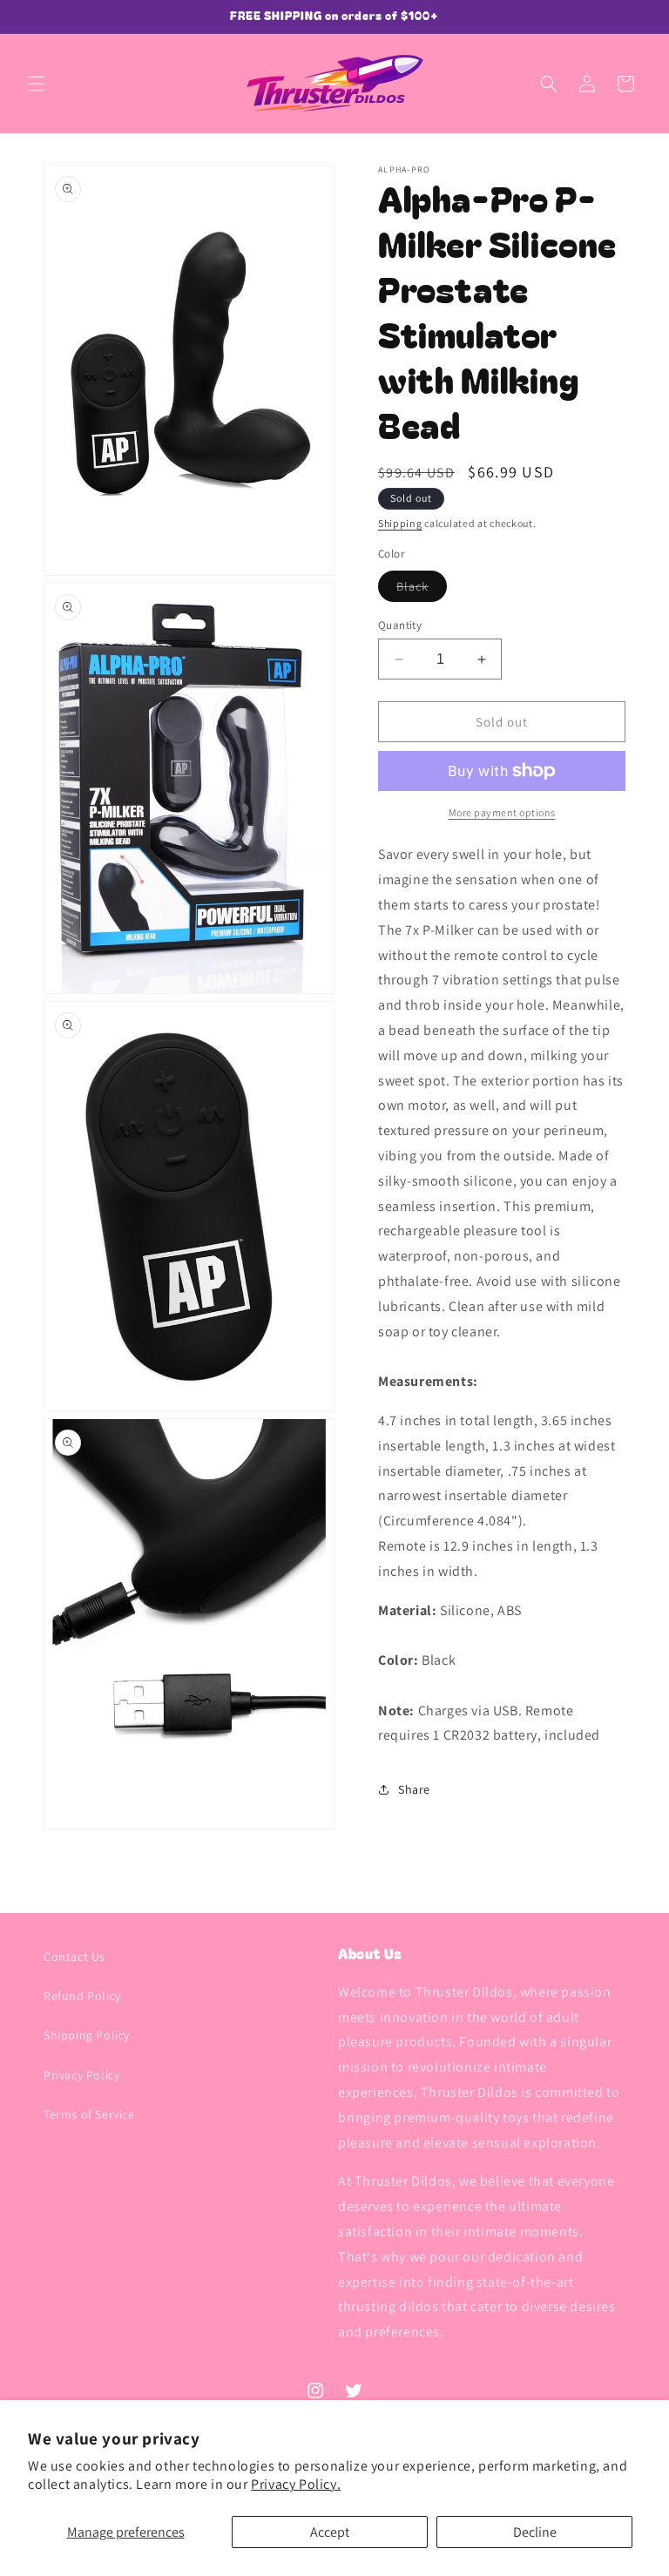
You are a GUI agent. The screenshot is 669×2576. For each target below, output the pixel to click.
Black (422, 590)
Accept (330, 2532)
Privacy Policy (81, 2075)
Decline (535, 2532)
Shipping (400, 523)
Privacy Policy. (296, 2484)
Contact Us (74, 1957)
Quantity (400, 625)
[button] (37, 84)
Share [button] (414, 1789)
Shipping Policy (87, 2035)
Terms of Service (89, 2114)
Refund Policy (82, 1996)
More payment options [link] (502, 812)
